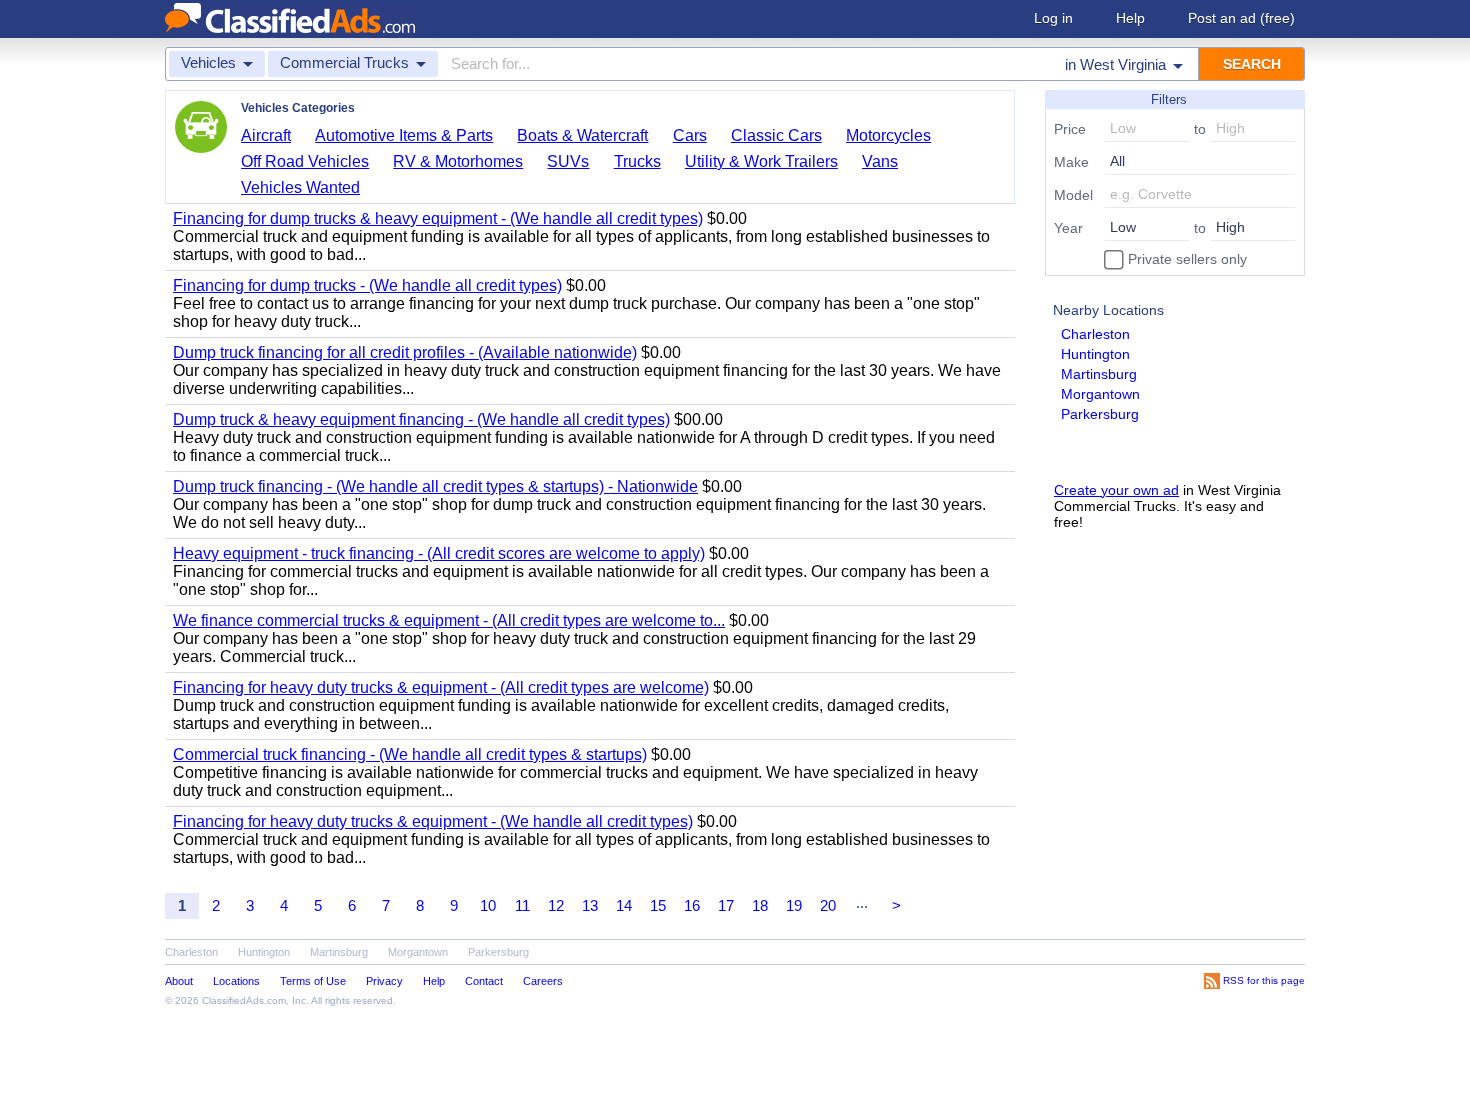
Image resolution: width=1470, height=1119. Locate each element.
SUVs (568, 161)
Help (1130, 18)
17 (726, 905)
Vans (880, 161)
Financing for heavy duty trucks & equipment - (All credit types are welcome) (441, 687)
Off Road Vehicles (305, 161)
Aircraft (266, 135)
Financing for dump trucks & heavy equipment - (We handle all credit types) (438, 218)
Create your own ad (1116, 490)
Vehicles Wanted (300, 187)
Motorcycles (888, 135)
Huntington (1095, 354)
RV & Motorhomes (458, 161)
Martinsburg (1099, 374)
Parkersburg (1100, 414)
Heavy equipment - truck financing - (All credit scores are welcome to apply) (439, 553)
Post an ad (1241, 18)
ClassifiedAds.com (244, 1000)
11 (522, 905)
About (179, 981)
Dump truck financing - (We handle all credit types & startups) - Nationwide (435, 486)
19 (794, 905)
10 (488, 905)
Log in (1053, 18)
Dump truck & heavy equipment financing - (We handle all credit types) (421, 419)
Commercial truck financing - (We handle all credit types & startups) (410, 754)
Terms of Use (313, 981)
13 (590, 905)
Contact (484, 981)
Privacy (384, 981)
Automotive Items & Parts (404, 135)
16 (692, 905)
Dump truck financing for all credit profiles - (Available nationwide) (405, 352)
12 (556, 905)
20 (828, 905)
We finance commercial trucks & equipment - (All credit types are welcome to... (449, 620)
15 (658, 905)
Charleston (1095, 334)
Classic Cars (776, 135)
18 (760, 905)
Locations (236, 981)
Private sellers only (1185, 259)
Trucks (637, 161)
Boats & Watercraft (582, 135)
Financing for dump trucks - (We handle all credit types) (367, 285)
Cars (690, 135)
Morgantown (1100, 394)
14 (624, 905)
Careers (543, 981)
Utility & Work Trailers (761, 161)
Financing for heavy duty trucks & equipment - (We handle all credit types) (433, 821)
